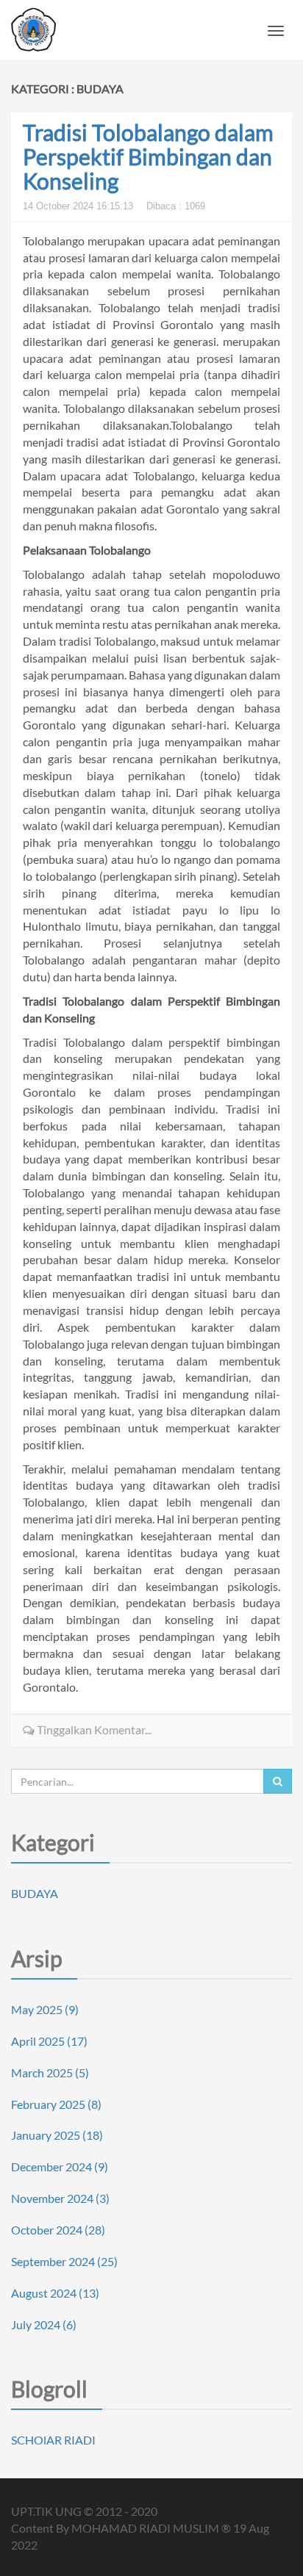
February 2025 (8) (56, 2104)
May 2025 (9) (45, 2009)
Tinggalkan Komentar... (93, 1729)
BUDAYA (35, 1893)
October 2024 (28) (58, 2230)
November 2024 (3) (60, 2198)
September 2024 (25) (64, 2261)
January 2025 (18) (57, 2135)
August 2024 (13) (55, 2293)
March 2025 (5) (50, 2072)
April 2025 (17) (49, 2041)
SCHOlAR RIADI (53, 2440)
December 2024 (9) (60, 2166)
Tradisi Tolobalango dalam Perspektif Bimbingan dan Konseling (148, 156)
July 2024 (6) (44, 2324)
